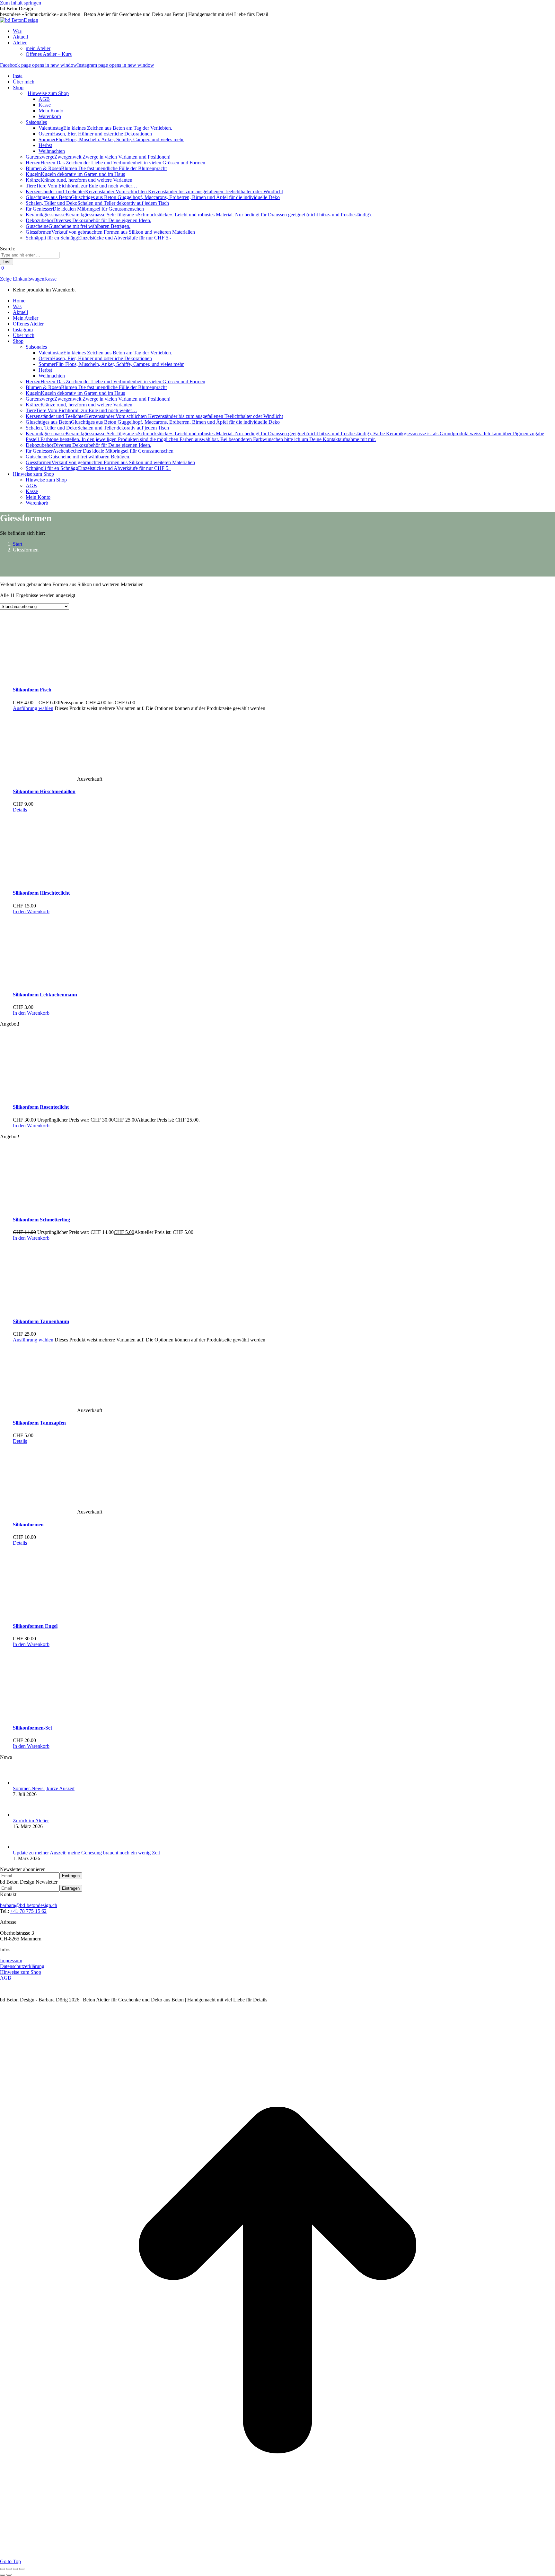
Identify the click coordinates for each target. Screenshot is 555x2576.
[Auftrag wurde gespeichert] (22, 1783)
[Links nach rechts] (9, 2575)
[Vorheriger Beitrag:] (3, 2575)
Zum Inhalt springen (21, 3)
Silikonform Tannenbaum (41, 1321)
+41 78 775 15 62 (28, 1911)
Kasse (50, 279)
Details (20, 810)
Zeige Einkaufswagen (22, 279)
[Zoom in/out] (22, 2569)
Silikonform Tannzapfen (39, 1423)
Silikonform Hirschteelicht (41, 893)
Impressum (11, 1960)
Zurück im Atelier (31, 1821)
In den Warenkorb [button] (31, 911)
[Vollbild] (15, 2569)
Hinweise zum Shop (21, 1972)
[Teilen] (9, 2569)
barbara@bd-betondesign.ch (29, 1905)
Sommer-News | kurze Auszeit (44, 1788)
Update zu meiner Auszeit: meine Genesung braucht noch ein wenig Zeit (86, 1853)
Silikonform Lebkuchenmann (45, 995)
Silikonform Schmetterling (41, 1220)
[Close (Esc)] (3, 2569)
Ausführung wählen (33, 708)
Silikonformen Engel (35, 1626)
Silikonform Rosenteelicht (41, 1107)
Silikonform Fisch (32, 690)
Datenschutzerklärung (22, 1966)
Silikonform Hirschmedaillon (44, 791)
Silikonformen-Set (32, 1728)
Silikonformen (28, 1525)
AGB (6, 1978)
